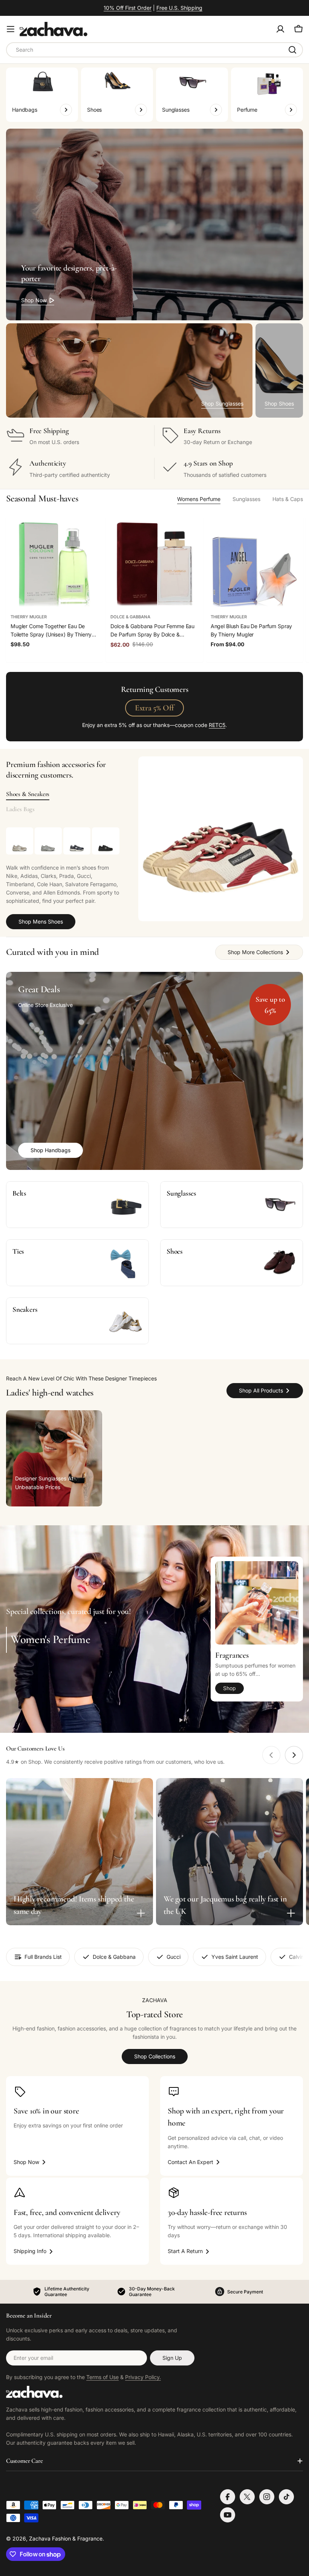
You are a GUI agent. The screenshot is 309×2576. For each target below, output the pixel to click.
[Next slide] (294, 1755)
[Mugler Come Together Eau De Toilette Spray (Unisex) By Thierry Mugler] (54, 565)
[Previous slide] (271, 1755)
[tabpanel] (63, 878)
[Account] (280, 29)
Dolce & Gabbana (130, 617)
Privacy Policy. (143, 2377)
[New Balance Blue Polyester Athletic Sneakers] (77, 841)
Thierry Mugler (29, 617)
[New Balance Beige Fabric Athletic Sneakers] (20, 841)
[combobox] (154, 50)
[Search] (292, 50)
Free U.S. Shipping (179, 8)
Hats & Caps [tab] (288, 499)
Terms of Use (102, 2377)
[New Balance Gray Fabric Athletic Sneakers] (48, 841)
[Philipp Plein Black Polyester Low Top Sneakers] (106, 841)
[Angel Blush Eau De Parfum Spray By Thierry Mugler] (255, 565)
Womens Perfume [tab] (199, 499)
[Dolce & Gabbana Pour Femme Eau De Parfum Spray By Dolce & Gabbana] (154, 565)
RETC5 (217, 725)
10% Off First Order (128, 8)
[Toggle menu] (11, 29)
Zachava (40, 2538)
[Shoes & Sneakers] (221, 839)
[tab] (28, 794)
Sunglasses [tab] (246, 499)
